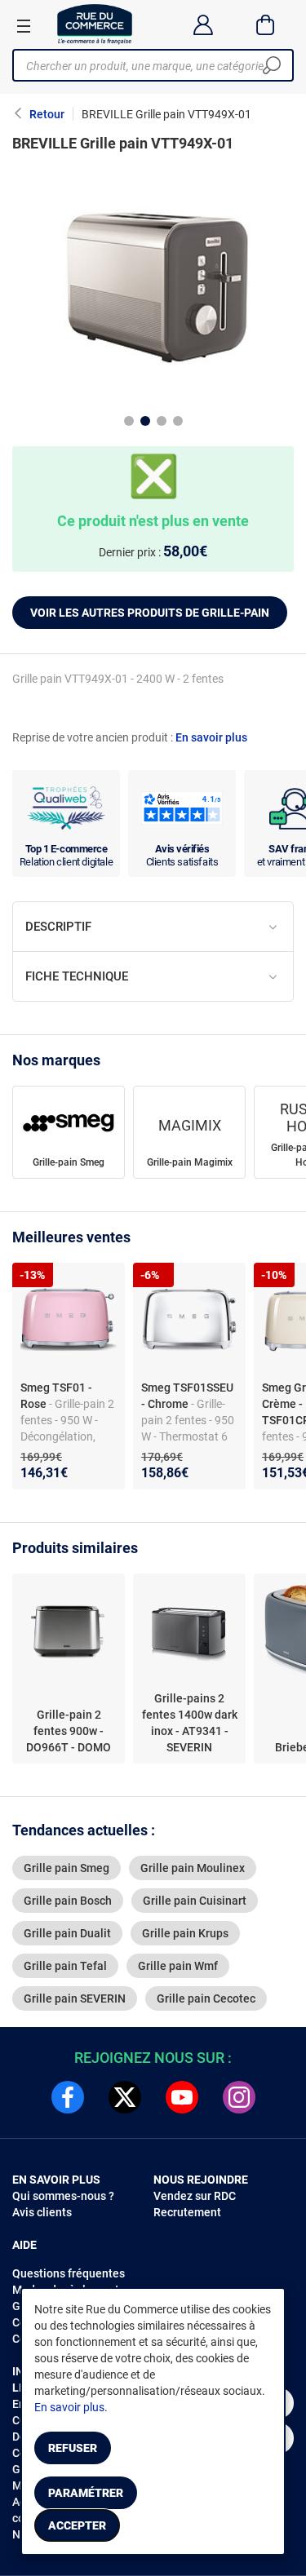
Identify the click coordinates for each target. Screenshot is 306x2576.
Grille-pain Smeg (69, 1162)
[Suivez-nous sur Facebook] (68, 2097)
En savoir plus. (71, 2407)
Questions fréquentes (69, 2273)
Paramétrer (86, 2493)
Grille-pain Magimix (190, 1162)
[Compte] (203, 24)
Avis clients (42, 2212)
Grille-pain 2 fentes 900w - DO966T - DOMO (69, 1731)
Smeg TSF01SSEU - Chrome (187, 1396)
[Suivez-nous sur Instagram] (239, 2097)
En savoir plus (211, 737)
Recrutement (187, 2212)
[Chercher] (272, 65)
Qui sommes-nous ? (63, 2196)
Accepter (77, 2525)
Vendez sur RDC (195, 2196)
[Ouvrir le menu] (24, 25)
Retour (47, 114)
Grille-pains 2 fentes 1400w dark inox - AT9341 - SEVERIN (190, 1723)
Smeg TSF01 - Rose (56, 1396)
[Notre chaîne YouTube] (182, 2097)
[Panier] (266, 24)
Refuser (73, 2448)
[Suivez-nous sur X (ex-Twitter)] (125, 2097)
